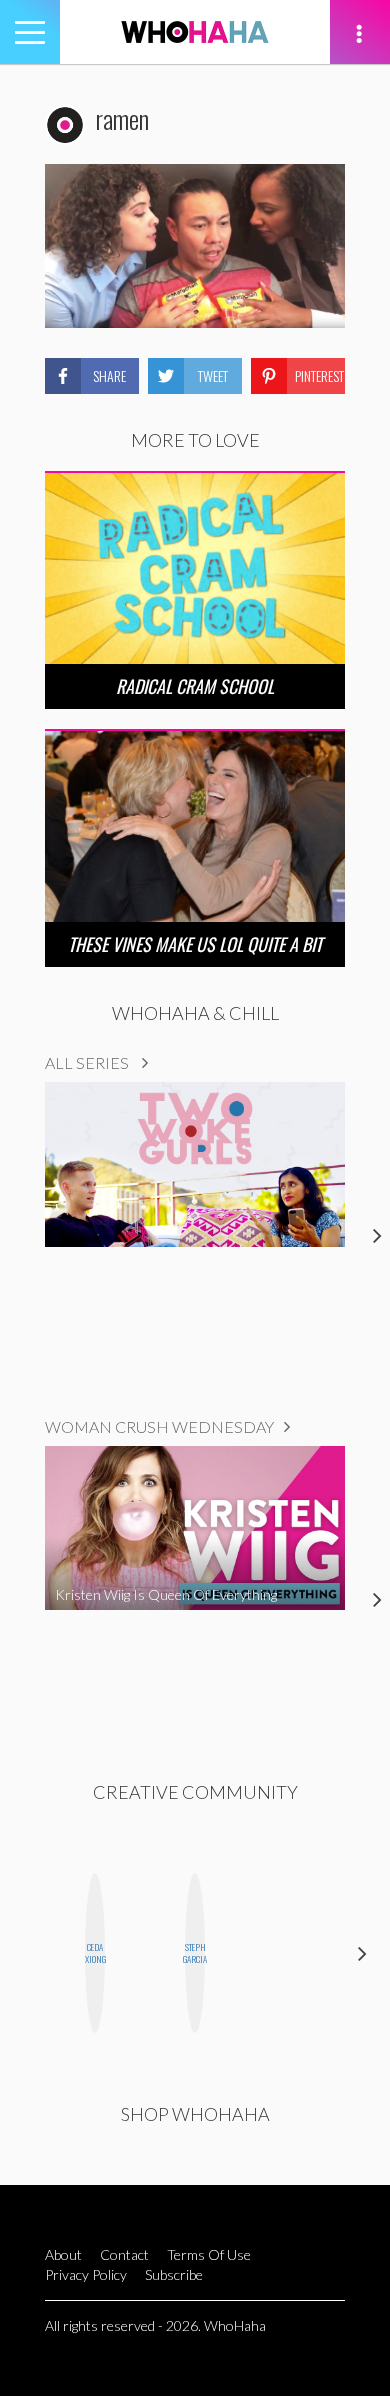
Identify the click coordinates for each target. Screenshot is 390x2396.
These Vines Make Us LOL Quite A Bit (195, 944)
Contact (124, 2254)
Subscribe (174, 2274)
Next (362, 1953)
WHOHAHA (195, 32)
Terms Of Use (209, 2254)
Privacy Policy (86, 2274)
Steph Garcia (195, 1953)
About (63, 2254)
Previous (27, 1953)
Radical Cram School (195, 686)
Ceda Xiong (95, 1953)
